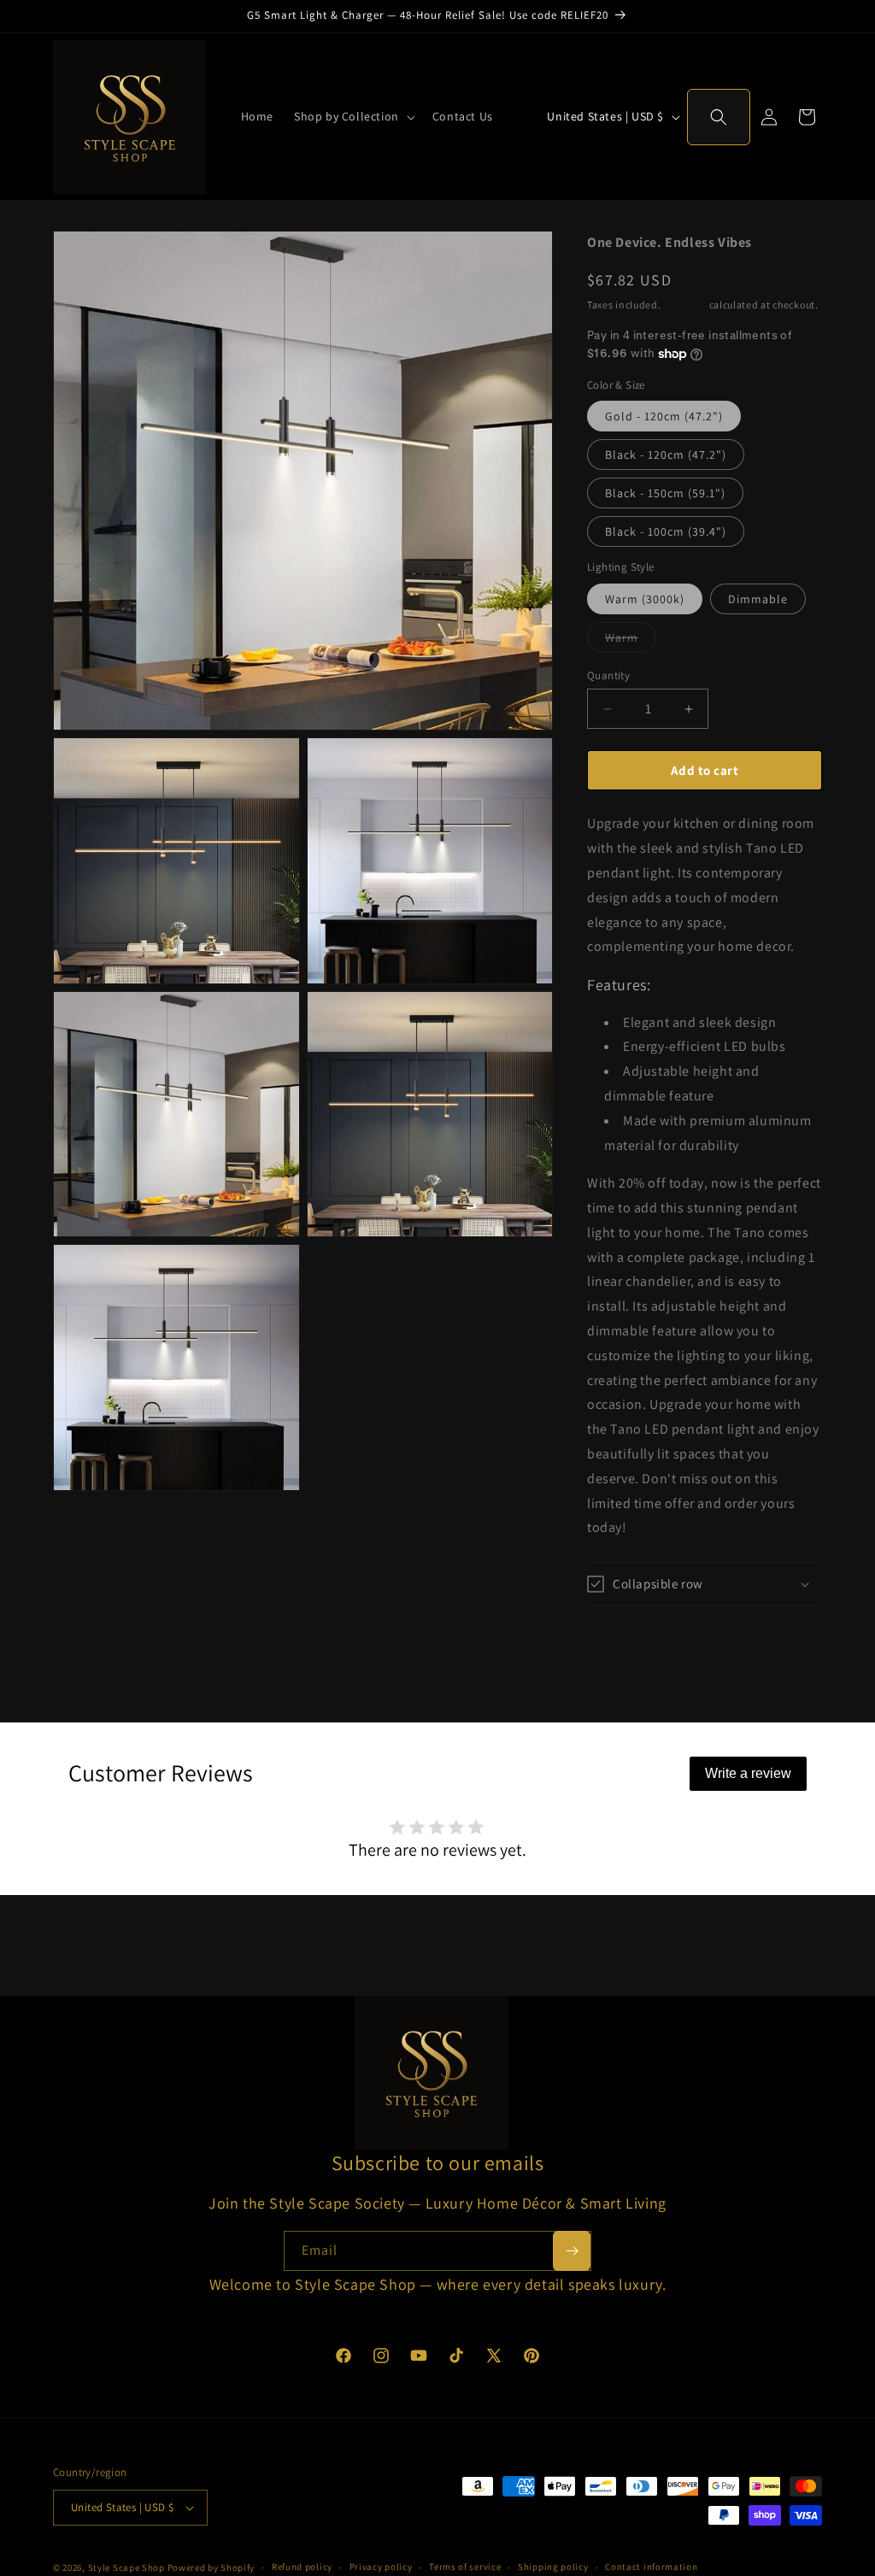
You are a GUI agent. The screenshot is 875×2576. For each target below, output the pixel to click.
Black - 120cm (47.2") (666, 455)
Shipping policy (553, 2567)
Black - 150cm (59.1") (665, 493)
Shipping (685, 305)
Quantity (608, 675)
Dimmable (758, 599)
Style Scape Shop (126, 2567)
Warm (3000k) (645, 599)
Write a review (748, 1773)
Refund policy (302, 2567)
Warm (631, 641)
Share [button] (622, 1638)
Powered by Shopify (211, 2567)
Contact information (651, 2567)
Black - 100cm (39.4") (666, 531)
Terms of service (465, 2567)
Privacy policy (381, 2567)
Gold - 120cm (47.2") (664, 416)
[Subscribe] (572, 2251)
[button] (353, 116)
